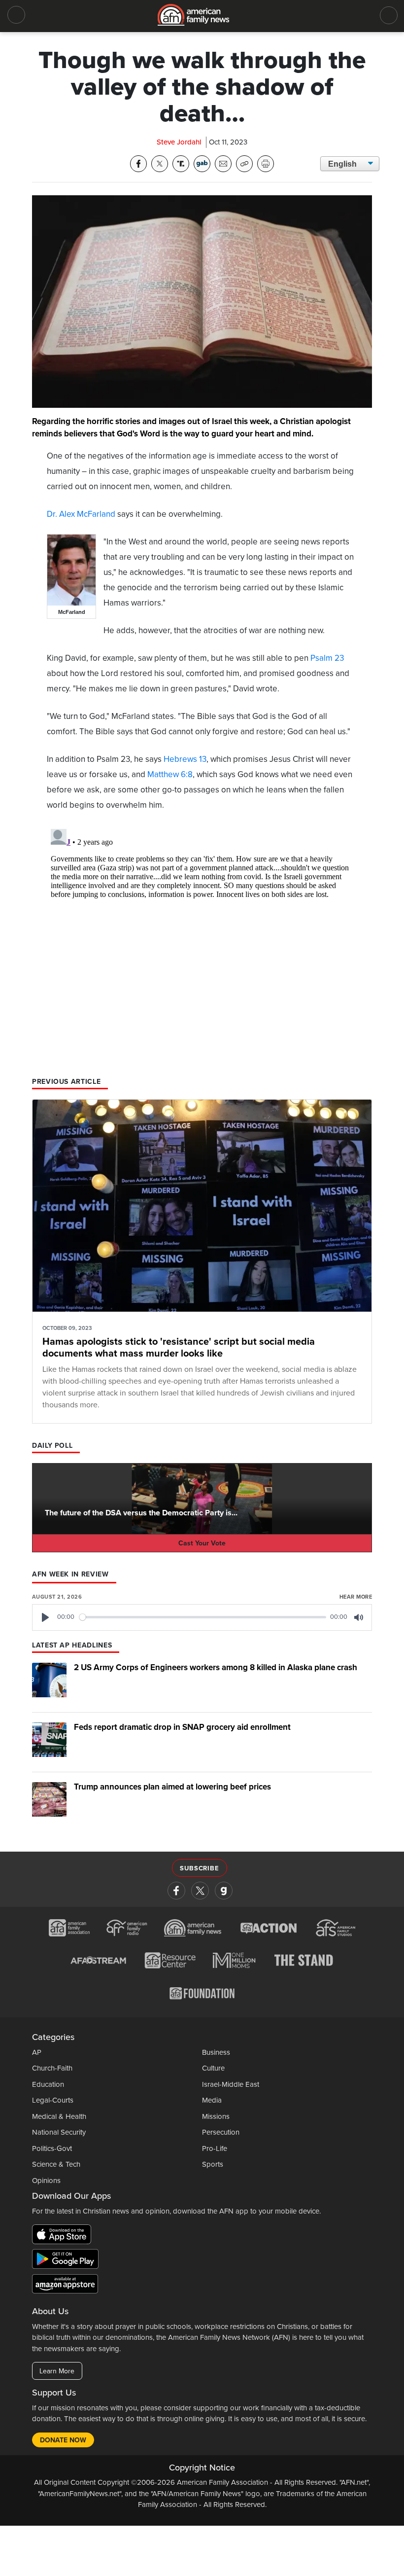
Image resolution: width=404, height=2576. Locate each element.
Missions (216, 2116)
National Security (59, 2132)
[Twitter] (200, 1891)
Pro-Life (215, 2148)
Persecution (221, 2132)
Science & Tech (56, 2164)
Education (48, 2084)
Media (212, 2100)
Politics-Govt (52, 2148)
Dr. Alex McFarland (81, 514)
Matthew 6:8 (170, 774)
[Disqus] (202, 948)
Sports (213, 2164)
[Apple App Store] (64, 2236)
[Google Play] (68, 2261)
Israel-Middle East (231, 2084)
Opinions (46, 2181)
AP (37, 2052)
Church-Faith (52, 2068)
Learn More (57, 2371)
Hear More (356, 1597)
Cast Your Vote (202, 1543)
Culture (213, 2068)
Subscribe (199, 1868)
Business (216, 2052)
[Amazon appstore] (65, 2286)
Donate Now (63, 2440)
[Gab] (224, 1891)
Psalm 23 (327, 658)
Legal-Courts (53, 2100)
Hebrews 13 (185, 759)
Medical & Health (59, 2116)
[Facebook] (176, 1891)
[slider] (203, 1617)
